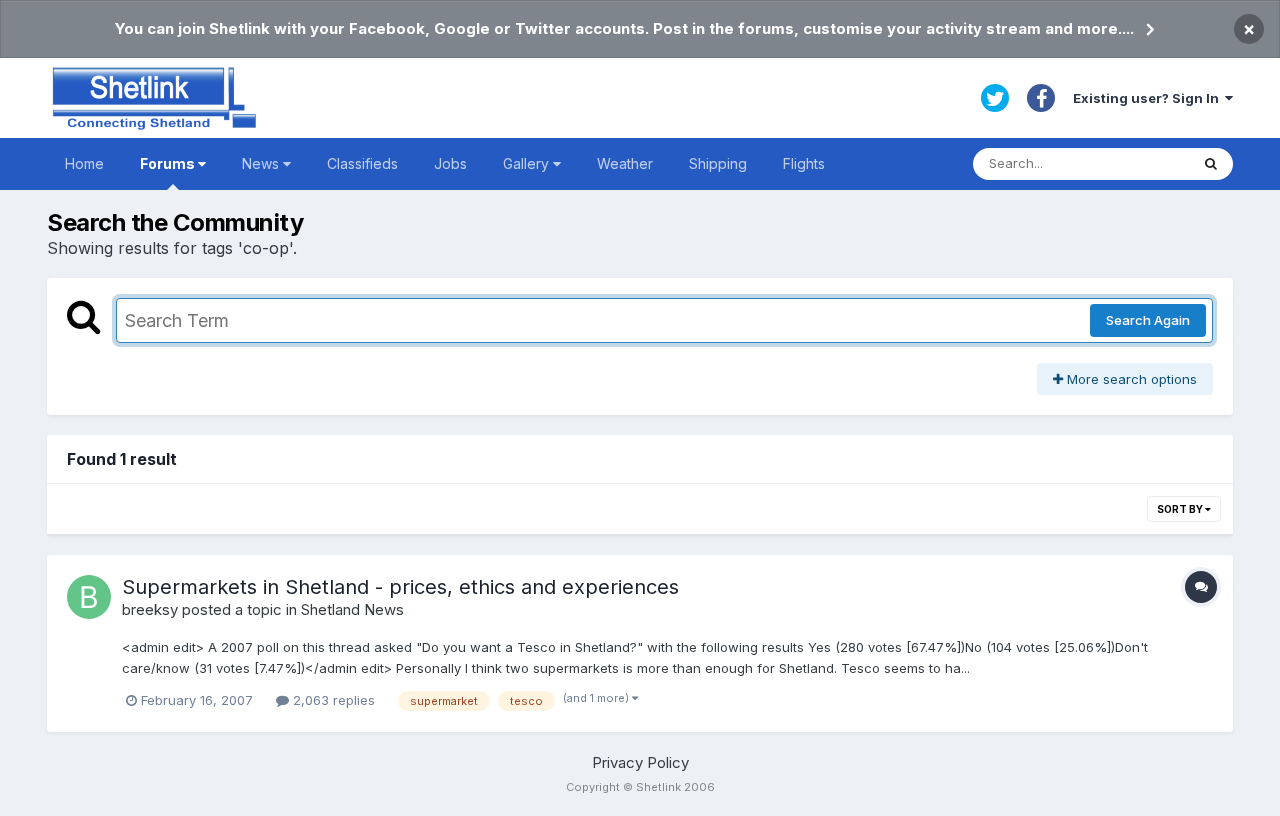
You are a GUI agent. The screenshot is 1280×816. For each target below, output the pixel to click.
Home (84, 163)
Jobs (450, 163)
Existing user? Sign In (1149, 98)
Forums (169, 163)
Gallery (528, 163)
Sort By (1181, 509)
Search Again (1148, 320)
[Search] (1211, 164)
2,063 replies (332, 700)
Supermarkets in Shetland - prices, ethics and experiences (400, 587)
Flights (804, 163)
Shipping (718, 163)
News (262, 163)
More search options (1130, 379)
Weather (625, 163)
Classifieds (362, 163)
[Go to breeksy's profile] (89, 597)
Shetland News (352, 609)
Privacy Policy (640, 762)
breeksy (150, 609)
